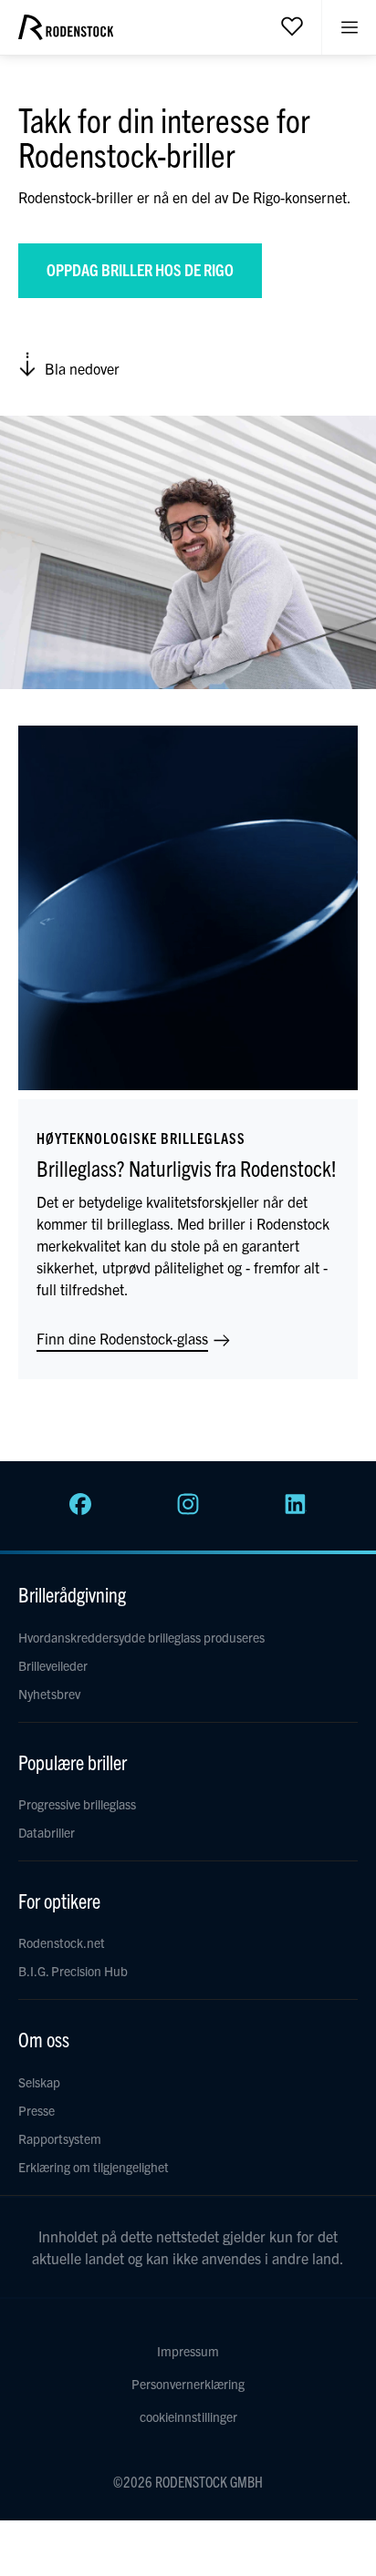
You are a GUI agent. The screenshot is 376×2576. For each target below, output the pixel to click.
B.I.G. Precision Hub (73, 1971)
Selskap (39, 2082)
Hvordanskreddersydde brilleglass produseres (141, 1637)
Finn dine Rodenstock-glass (124, 1338)
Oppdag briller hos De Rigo (140, 269)
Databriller (47, 1832)
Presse (37, 2110)
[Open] (292, 26)
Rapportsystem (60, 2138)
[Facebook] (80, 1510)
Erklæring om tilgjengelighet (94, 2167)
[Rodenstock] (66, 34)
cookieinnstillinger (188, 2416)
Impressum (188, 2351)
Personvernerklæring (188, 2384)
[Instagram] (188, 1510)
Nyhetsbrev (49, 1694)
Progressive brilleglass (77, 1804)
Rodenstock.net (62, 1942)
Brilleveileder (53, 1665)
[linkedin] (296, 1510)
